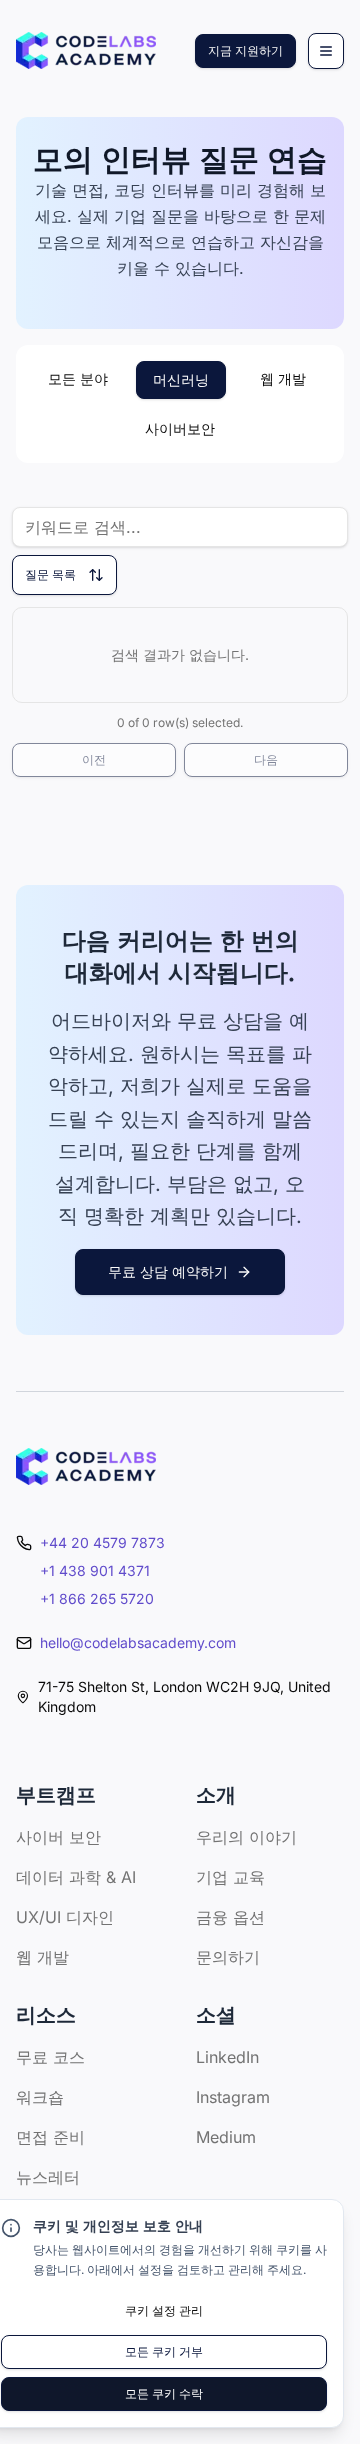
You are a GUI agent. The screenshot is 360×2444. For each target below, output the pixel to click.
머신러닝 (181, 379)
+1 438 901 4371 (95, 1570)
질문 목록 (50, 574)
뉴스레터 (48, 2177)
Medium (226, 2137)
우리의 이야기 (246, 1837)
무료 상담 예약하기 (168, 1271)
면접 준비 (50, 2137)
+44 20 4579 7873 (102, 1542)
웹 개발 (283, 378)
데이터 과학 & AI (76, 1877)
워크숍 (40, 2097)
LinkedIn (227, 2057)
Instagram (233, 2097)
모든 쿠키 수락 (164, 2393)
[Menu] (326, 51)
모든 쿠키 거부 (164, 2351)
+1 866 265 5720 (97, 1598)
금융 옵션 (230, 1917)
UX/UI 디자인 (65, 1917)
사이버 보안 (58, 1837)
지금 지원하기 (245, 50)
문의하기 (228, 1957)
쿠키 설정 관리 (164, 2310)
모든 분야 (78, 378)
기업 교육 (230, 1877)
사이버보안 (180, 428)
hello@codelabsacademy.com (138, 1642)
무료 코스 (50, 2057)
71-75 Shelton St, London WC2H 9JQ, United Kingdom (184, 1696)
